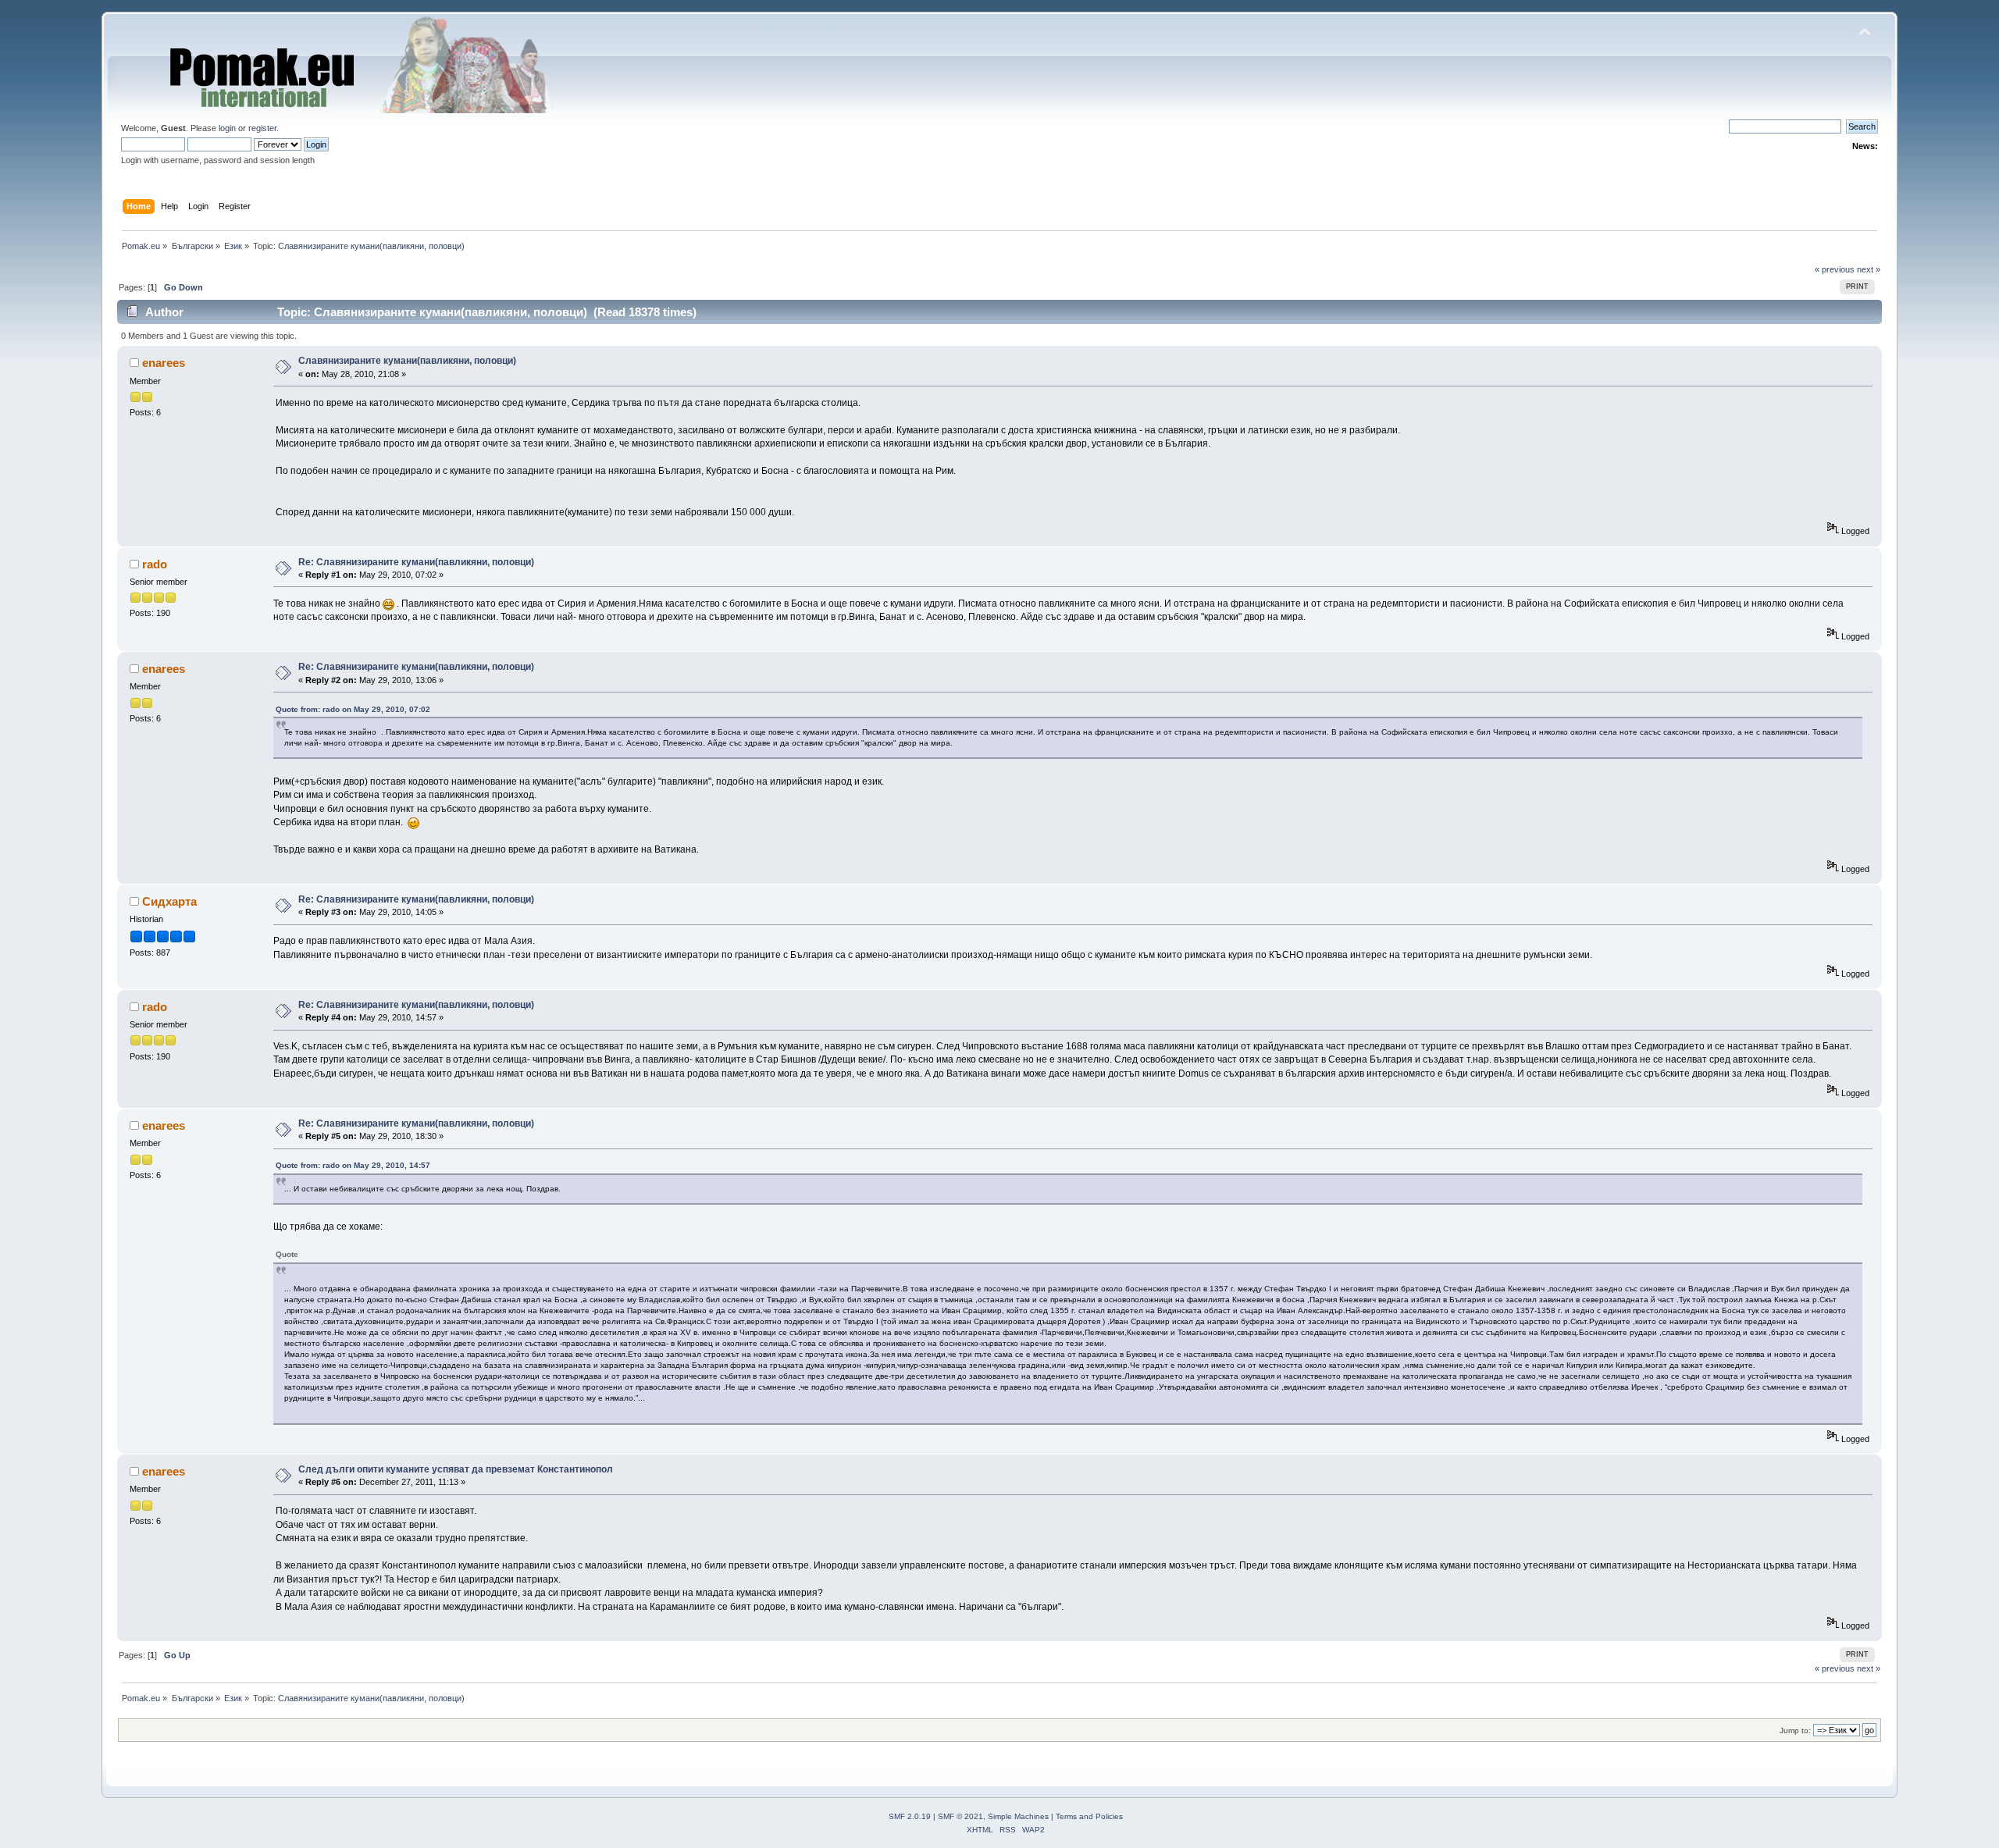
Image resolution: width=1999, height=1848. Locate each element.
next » (1869, 269)
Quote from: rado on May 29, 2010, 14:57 (353, 1165)
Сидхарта (169, 901)
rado (155, 564)
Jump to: (1795, 1730)
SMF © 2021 (960, 1816)
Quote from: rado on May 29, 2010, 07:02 (353, 709)
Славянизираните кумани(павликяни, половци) (407, 361)
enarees (164, 363)
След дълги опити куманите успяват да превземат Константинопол (456, 1469)
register (262, 128)
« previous (1835, 269)
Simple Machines (1018, 1816)
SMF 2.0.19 (910, 1816)
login (227, 128)
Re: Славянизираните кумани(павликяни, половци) (416, 562)
